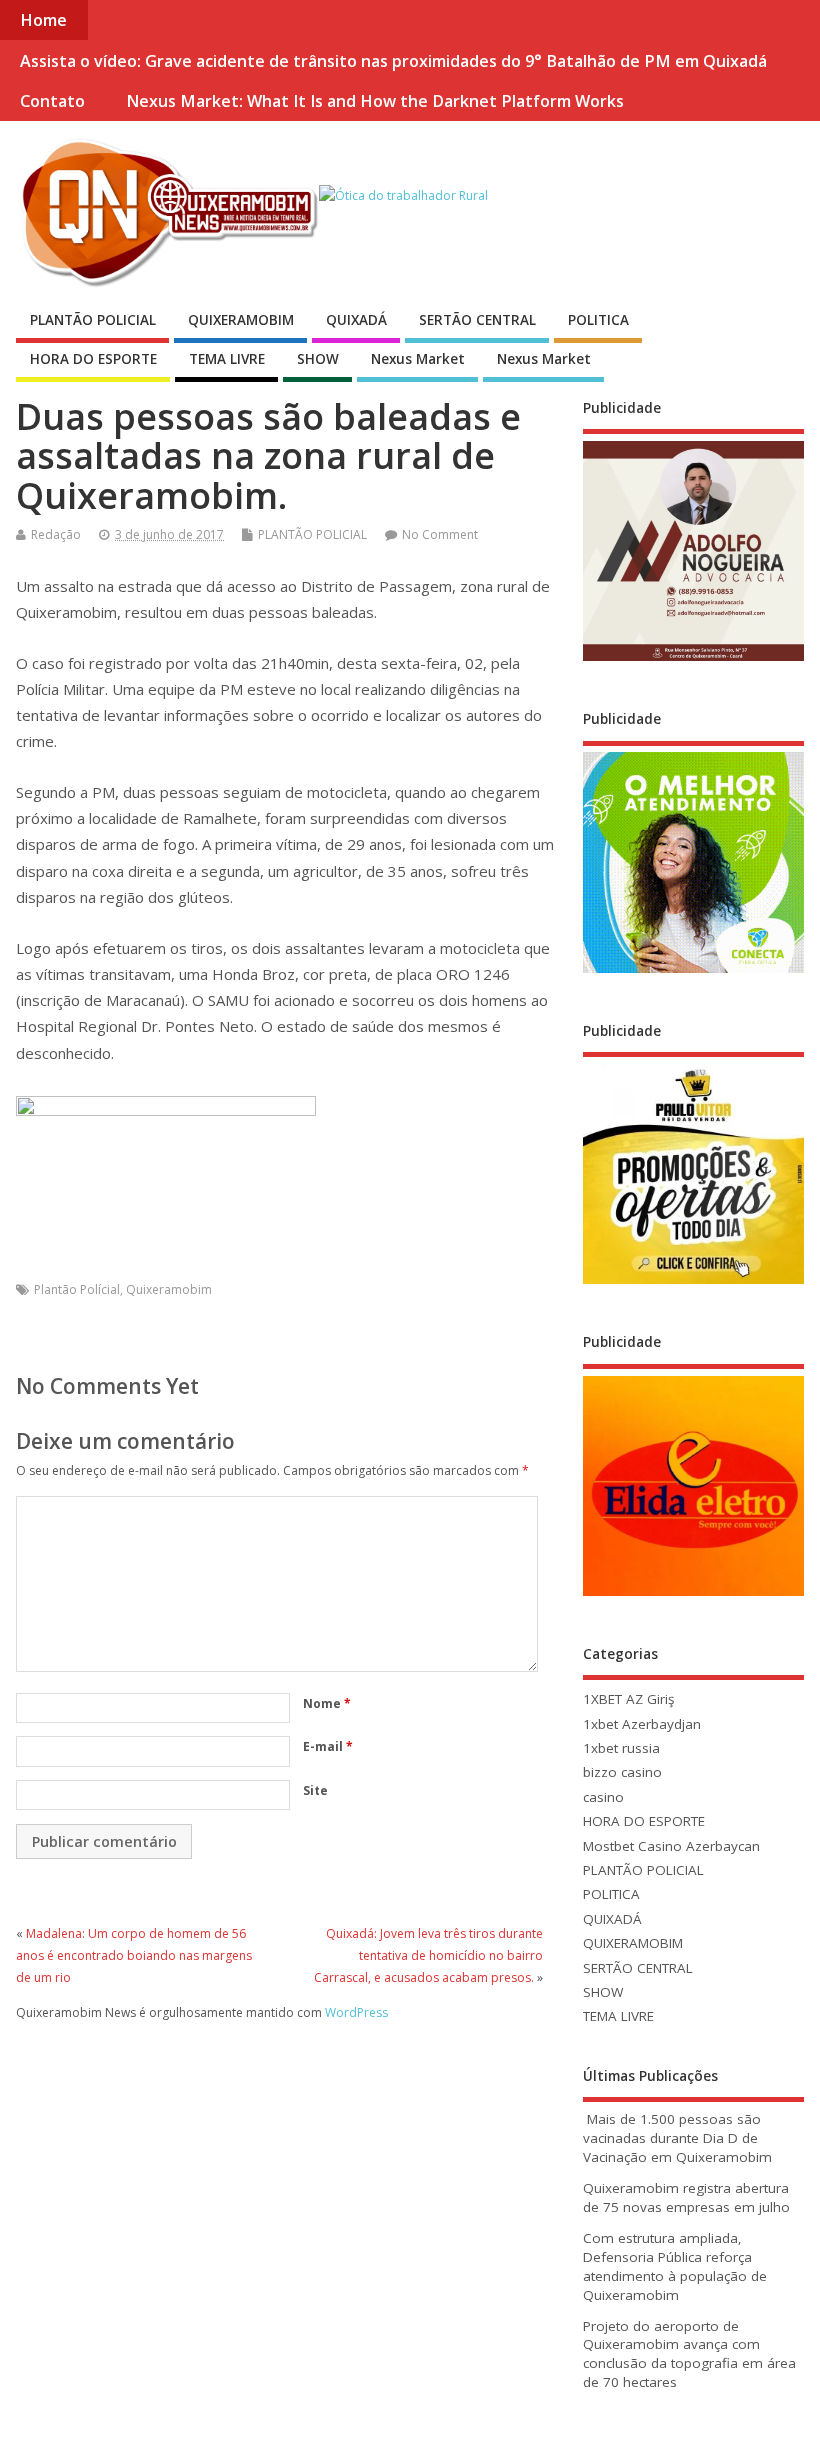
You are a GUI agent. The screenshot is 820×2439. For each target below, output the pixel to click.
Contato (52, 101)
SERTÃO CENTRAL (477, 320)
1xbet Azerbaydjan (642, 1724)
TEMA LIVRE (227, 359)
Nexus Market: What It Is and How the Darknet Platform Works (375, 101)
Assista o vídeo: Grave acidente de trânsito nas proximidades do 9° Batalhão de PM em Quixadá (393, 61)
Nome (327, 1703)
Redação (56, 534)
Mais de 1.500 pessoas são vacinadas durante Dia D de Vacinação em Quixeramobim (677, 2138)
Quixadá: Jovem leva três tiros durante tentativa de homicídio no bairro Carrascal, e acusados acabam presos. (428, 1956)
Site (315, 1790)
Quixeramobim (169, 1289)
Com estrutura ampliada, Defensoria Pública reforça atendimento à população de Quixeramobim (675, 2266)
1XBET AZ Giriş (628, 1699)
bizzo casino (622, 1772)
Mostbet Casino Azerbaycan (671, 1846)
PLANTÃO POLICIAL (93, 320)
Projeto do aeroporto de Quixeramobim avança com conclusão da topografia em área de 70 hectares (689, 2354)
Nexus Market (418, 359)
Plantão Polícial (77, 1289)
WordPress (356, 2012)
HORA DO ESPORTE (93, 359)
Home (43, 20)
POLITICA (598, 320)
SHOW (318, 359)
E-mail (328, 1746)
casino (603, 1797)
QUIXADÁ (356, 320)
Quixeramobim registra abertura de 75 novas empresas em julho (686, 2197)
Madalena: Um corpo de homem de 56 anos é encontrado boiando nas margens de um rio (134, 1956)
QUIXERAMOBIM (241, 320)
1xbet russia (621, 1748)
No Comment (440, 534)
